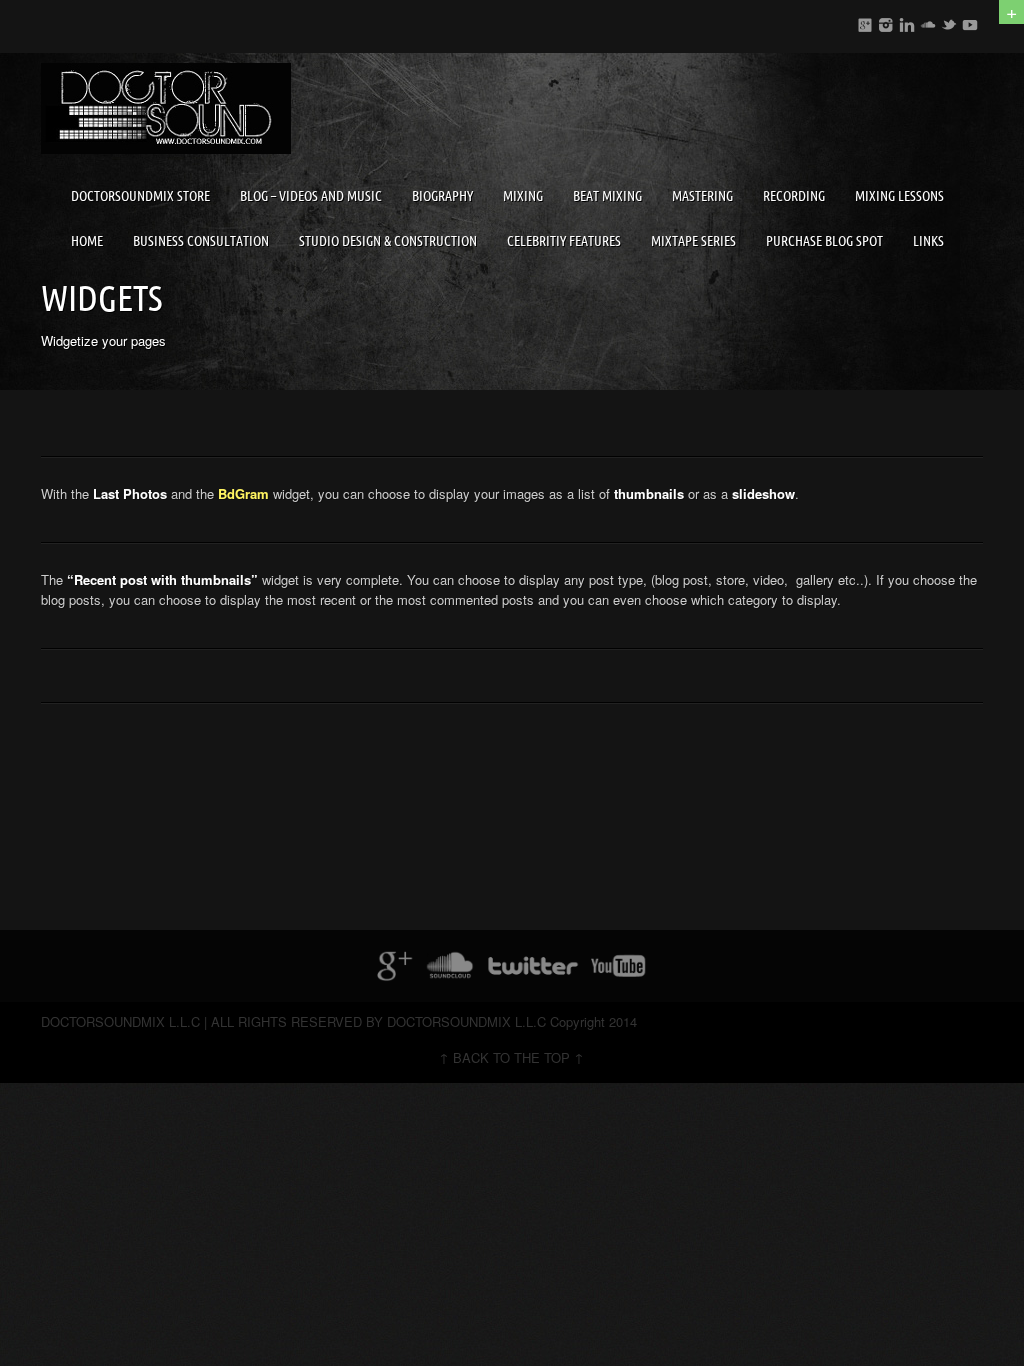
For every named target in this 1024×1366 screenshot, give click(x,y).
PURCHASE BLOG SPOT (824, 241)
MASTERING (702, 196)
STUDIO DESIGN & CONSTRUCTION (388, 241)
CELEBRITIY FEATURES (564, 241)
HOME (87, 241)
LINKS (928, 241)
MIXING (523, 196)
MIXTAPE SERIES (693, 241)
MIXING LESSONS (899, 196)
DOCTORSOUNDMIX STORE (140, 196)
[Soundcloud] (928, 21)
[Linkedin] (907, 21)
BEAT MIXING (607, 196)
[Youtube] (970, 21)
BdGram (243, 493)
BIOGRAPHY (442, 196)
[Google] (865, 21)
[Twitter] (949, 21)
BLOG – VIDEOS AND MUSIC (311, 196)
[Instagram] (886, 21)
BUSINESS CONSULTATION (201, 241)
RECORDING (794, 196)
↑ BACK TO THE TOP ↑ (511, 1057)
